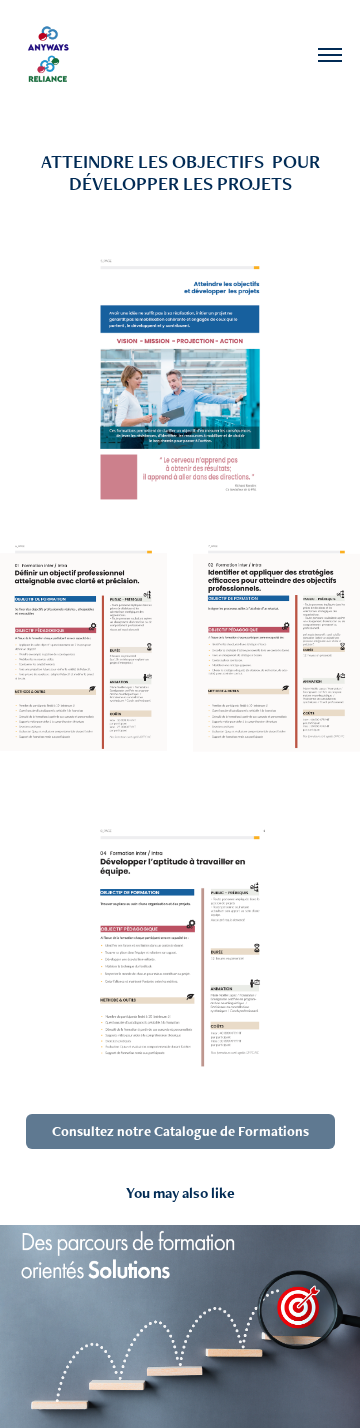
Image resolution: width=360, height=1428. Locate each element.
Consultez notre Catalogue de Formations (180, 1131)
